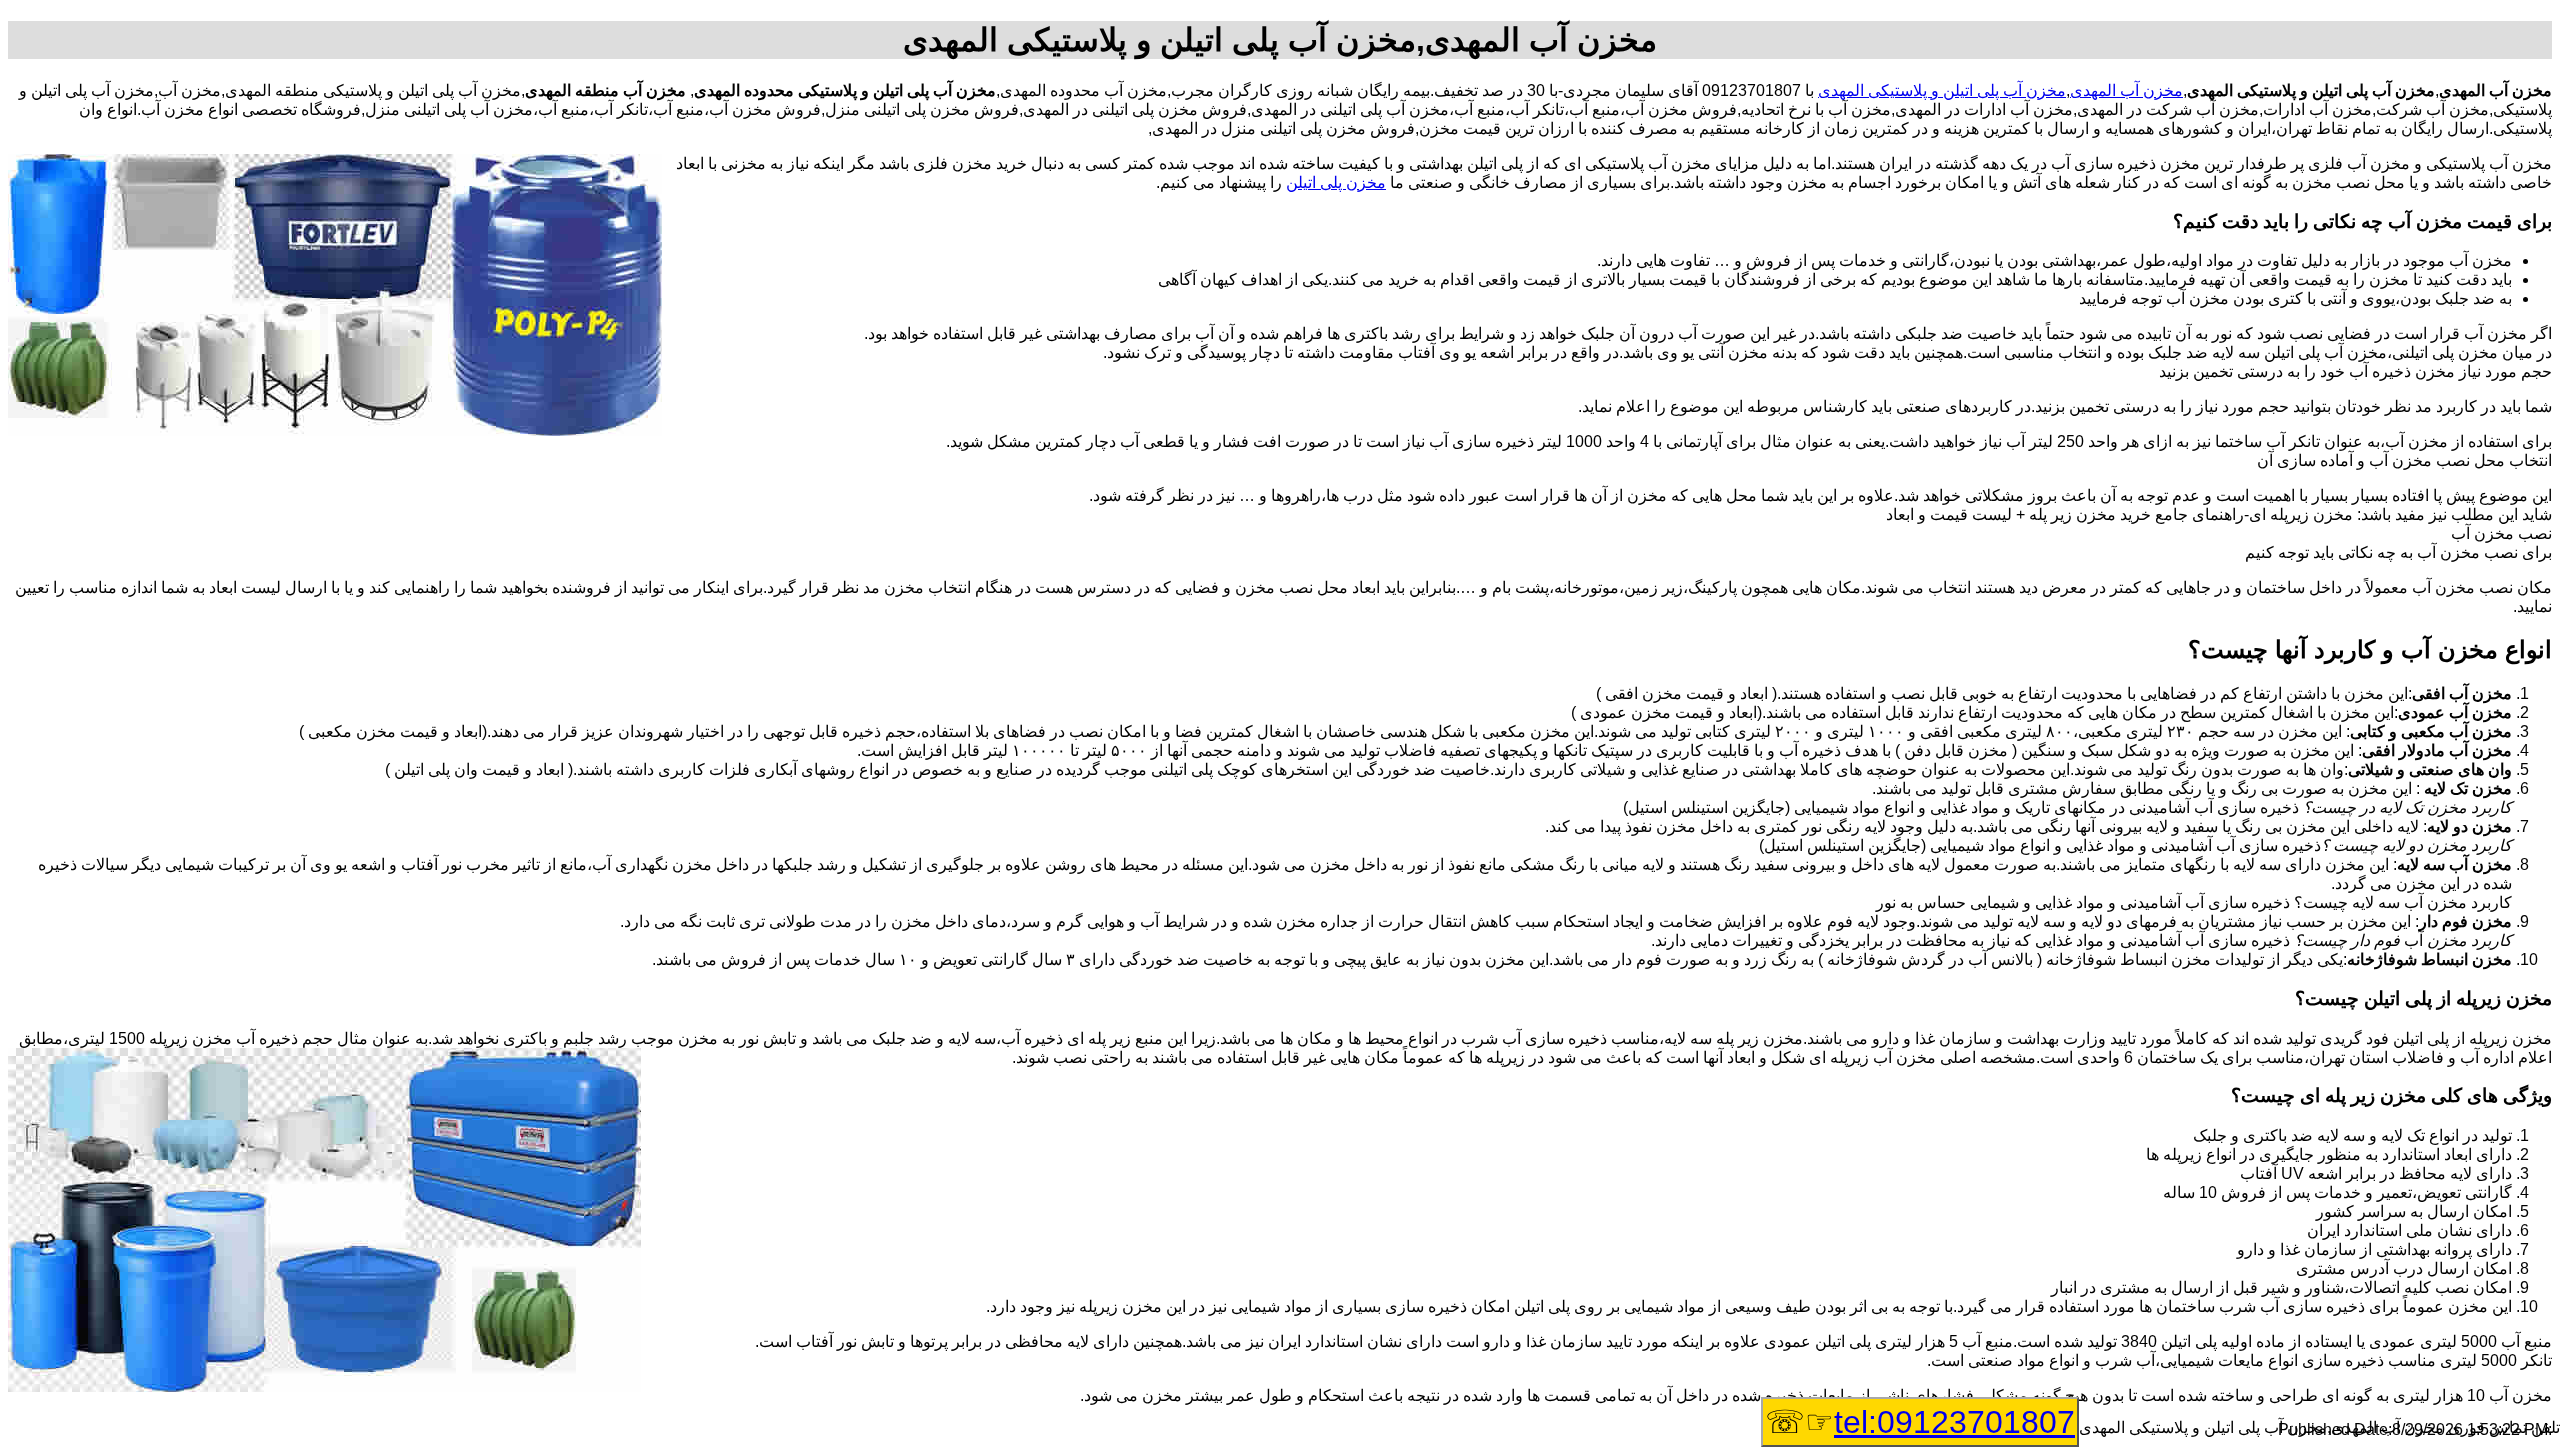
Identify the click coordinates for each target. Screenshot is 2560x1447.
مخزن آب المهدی (2126, 90)
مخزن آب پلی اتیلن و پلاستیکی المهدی (1942, 90)
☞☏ (1920, 1422)
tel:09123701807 (1954, 1422)
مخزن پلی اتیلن (1336, 182)
